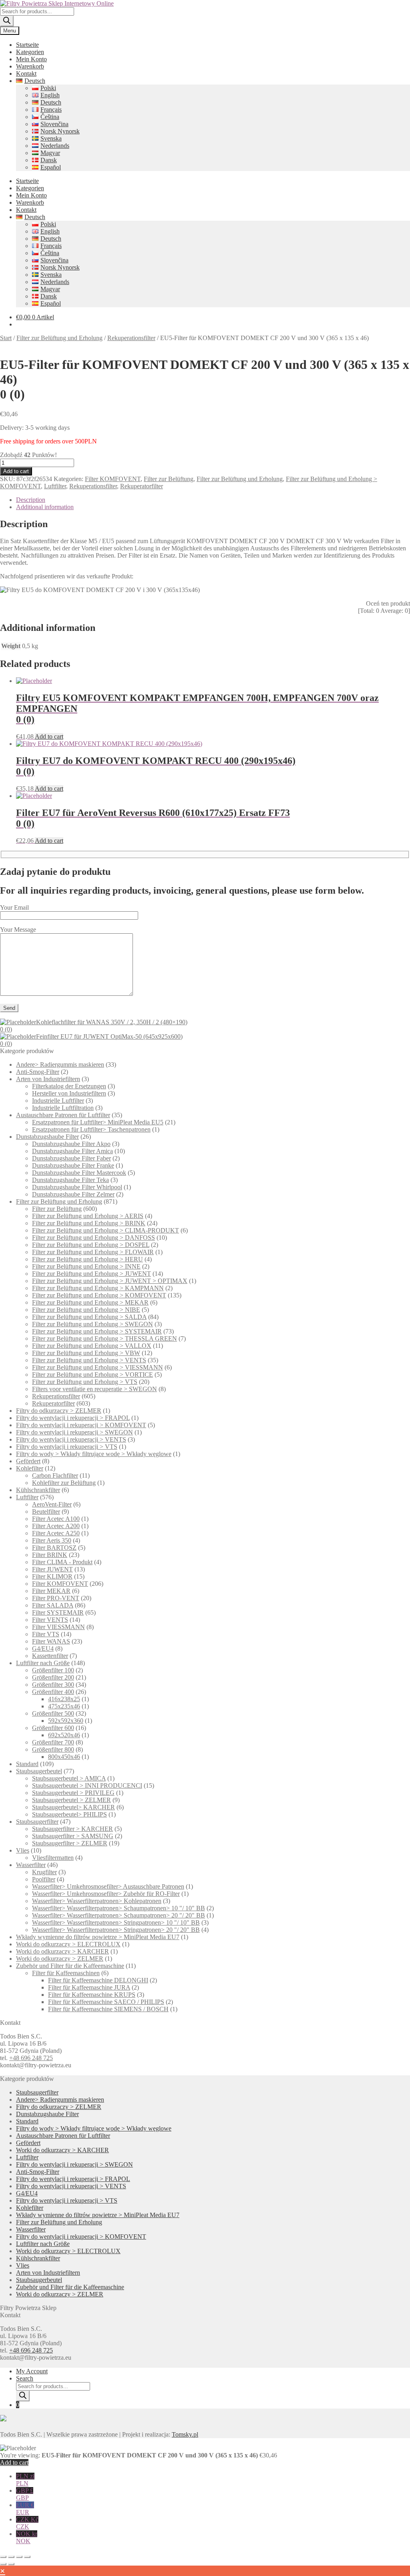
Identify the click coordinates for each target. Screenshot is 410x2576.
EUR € (25, 2509)
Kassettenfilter (50, 1656)
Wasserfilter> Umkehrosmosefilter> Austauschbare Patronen (108, 1886)
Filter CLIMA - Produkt (62, 1562)
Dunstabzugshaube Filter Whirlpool (77, 1187)
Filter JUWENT (52, 1569)
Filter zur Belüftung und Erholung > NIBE (86, 1310)
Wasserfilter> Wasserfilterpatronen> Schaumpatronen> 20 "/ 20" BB (119, 1915)
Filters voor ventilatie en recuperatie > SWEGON (94, 1389)
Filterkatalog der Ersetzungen (69, 1086)
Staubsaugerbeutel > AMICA (69, 1778)
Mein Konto (31, 59)
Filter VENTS (50, 1620)
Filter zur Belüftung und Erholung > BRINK (89, 1223)
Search (25, 2378)
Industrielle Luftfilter (58, 1101)
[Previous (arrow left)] (3, 2564)
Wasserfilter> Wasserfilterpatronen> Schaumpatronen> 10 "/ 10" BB (119, 1908)
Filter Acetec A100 (56, 1519)
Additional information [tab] (45, 507)
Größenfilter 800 (53, 1749)
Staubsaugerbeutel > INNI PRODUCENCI (87, 1785)
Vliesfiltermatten (53, 1858)
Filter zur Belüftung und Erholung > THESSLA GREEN (105, 1338)
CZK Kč (27, 2523)
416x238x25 (64, 1699)
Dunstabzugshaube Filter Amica (72, 1151)
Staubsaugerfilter (37, 1822)
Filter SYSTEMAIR (58, 1612)
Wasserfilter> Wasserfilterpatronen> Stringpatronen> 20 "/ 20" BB (116, 1930)
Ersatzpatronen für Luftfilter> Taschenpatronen (91, 1129)
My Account (32, 2371)
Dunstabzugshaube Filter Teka (70, 1180)
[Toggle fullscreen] (11, 2557)
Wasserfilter (31, 1865)
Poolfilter (44, 1879)
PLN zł (25, 2480)
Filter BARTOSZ (54, 1548)
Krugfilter (44, 1872)
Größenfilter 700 (53, 1742)
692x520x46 (64, 1735)
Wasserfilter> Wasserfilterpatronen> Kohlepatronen (97, 1901)
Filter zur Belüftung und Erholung (59, 338)
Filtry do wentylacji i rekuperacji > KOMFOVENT (81, 1425)
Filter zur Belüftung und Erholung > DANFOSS (93, 1238)
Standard (27, 1764)
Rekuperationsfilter (131, 338)
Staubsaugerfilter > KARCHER (72, 1829)
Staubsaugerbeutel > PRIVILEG (73, 1793)
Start (6, 338)
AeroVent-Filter (52, 1504)
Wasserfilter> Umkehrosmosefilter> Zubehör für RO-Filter (106, 1894)
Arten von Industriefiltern (48, 1079)
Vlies (23, 1850)
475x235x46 (64, 1706)
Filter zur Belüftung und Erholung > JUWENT (91, 1274)
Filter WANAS (51, 1641)
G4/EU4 (43, 1649)
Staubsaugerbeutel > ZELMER (71, 1800)
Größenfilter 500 (53, 1713)
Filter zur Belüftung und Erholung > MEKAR (90, 1302)
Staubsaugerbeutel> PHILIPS (69, 1814)
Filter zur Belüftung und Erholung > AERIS (88, 1216)
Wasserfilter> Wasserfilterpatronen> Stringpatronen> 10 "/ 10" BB (116, 1922)
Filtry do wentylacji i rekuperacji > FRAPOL (73, 1418)
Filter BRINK (50, 1555)
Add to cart (16, 471)
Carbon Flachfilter (55, 1475)
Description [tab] (31, 500)
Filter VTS (46, 1634)
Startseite (27, 45)
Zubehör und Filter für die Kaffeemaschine (70, 1966)
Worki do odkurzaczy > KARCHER (62, 1951)
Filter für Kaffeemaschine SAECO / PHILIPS (106, 2002)
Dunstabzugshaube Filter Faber (71, 1158)
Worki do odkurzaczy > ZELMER (60, 1959)
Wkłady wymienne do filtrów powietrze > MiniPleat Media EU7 (98, 1937)
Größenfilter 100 (53, 1670)
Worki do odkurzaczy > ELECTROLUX (68, 1944)
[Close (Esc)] (27, 2557)
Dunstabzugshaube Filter (47, 1137)
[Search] (7, 21)
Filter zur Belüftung (169, 479)
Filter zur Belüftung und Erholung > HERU (87, 1259)
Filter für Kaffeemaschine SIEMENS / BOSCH (108, 2009)
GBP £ (25, 2494)
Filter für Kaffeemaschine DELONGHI (98, 1980)
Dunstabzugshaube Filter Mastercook (79, 1173)
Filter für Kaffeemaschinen (66, 1973)
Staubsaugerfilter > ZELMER (70, 1843)
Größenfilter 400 (53, 1692)
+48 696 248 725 (31, 2058)
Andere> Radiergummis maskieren (60, 1064)
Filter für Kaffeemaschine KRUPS (92, 1995)
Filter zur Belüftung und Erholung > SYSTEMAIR (97, 1331)
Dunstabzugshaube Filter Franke (73, 1165)
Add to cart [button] (49, 736)
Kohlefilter (30, 1468)
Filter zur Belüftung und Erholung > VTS (85, 1382)
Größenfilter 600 (53, 1728)
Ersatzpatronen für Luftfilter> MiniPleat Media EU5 (98, 1122)
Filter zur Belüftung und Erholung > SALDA (89, 1317)
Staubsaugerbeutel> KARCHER (73, 1807)
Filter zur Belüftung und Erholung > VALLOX (92, 1346)
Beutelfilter (46, 1512)
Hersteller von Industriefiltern (69, 1093)
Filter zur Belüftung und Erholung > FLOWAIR (93, 1252)
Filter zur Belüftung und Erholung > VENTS (89, 1360)
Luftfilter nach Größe (43, 1663)
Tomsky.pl (185, 2434)
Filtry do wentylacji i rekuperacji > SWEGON (74, 1432)
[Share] (19, 2557)
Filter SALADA (53, 1605)
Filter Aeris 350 (52, 1540)
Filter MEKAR (51, 1591)
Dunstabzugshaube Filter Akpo (71, 1144)
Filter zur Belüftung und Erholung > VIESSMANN (97, 1367)
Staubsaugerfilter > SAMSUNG (73, 1836)
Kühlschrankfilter (38, 1490)
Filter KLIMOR (52, 1576)
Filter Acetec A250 (56, 1533)
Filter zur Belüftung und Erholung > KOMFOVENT (99, 1295)
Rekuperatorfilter (142, 486)
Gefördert (28, 1461)
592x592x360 (66, 1721)
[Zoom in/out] (3, 2557)
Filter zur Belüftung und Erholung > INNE (86, 1266)
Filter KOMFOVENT (113, 479)
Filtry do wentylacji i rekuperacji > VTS (67, 1447)
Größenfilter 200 (53, 1677)
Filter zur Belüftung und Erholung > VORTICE (92, 1375)
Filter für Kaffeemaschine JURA (89, 1987)
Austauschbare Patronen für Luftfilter (63, 1115)
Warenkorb (30, 66)
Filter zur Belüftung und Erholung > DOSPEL (91, 1245)
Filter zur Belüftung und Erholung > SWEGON (92, 1324)
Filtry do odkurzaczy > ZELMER (59, 1411)
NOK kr (27, 2537)
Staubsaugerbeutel (39, 1771)
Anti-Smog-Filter (38, 1072)
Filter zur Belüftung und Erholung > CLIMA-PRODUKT (106, 1230)
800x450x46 (64, 1757)
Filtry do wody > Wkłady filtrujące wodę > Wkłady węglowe (94, 1454)
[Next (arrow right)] (11, 2564)
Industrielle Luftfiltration (63, 1108)
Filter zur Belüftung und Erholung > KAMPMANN (98, 1288)
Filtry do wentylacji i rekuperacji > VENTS (71, 1439)
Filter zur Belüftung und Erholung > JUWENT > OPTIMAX (110, 1281)
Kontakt (26, 74)
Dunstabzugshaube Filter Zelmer (73, 1194)
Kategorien (30, 52)
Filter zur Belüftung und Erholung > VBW (86, 1353)
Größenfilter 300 (53, 1685)
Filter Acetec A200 (56, 1526)
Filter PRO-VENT (56, 1598)
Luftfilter (55, 486)
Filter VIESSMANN (58, 1627)
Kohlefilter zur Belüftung (64, 1483)
